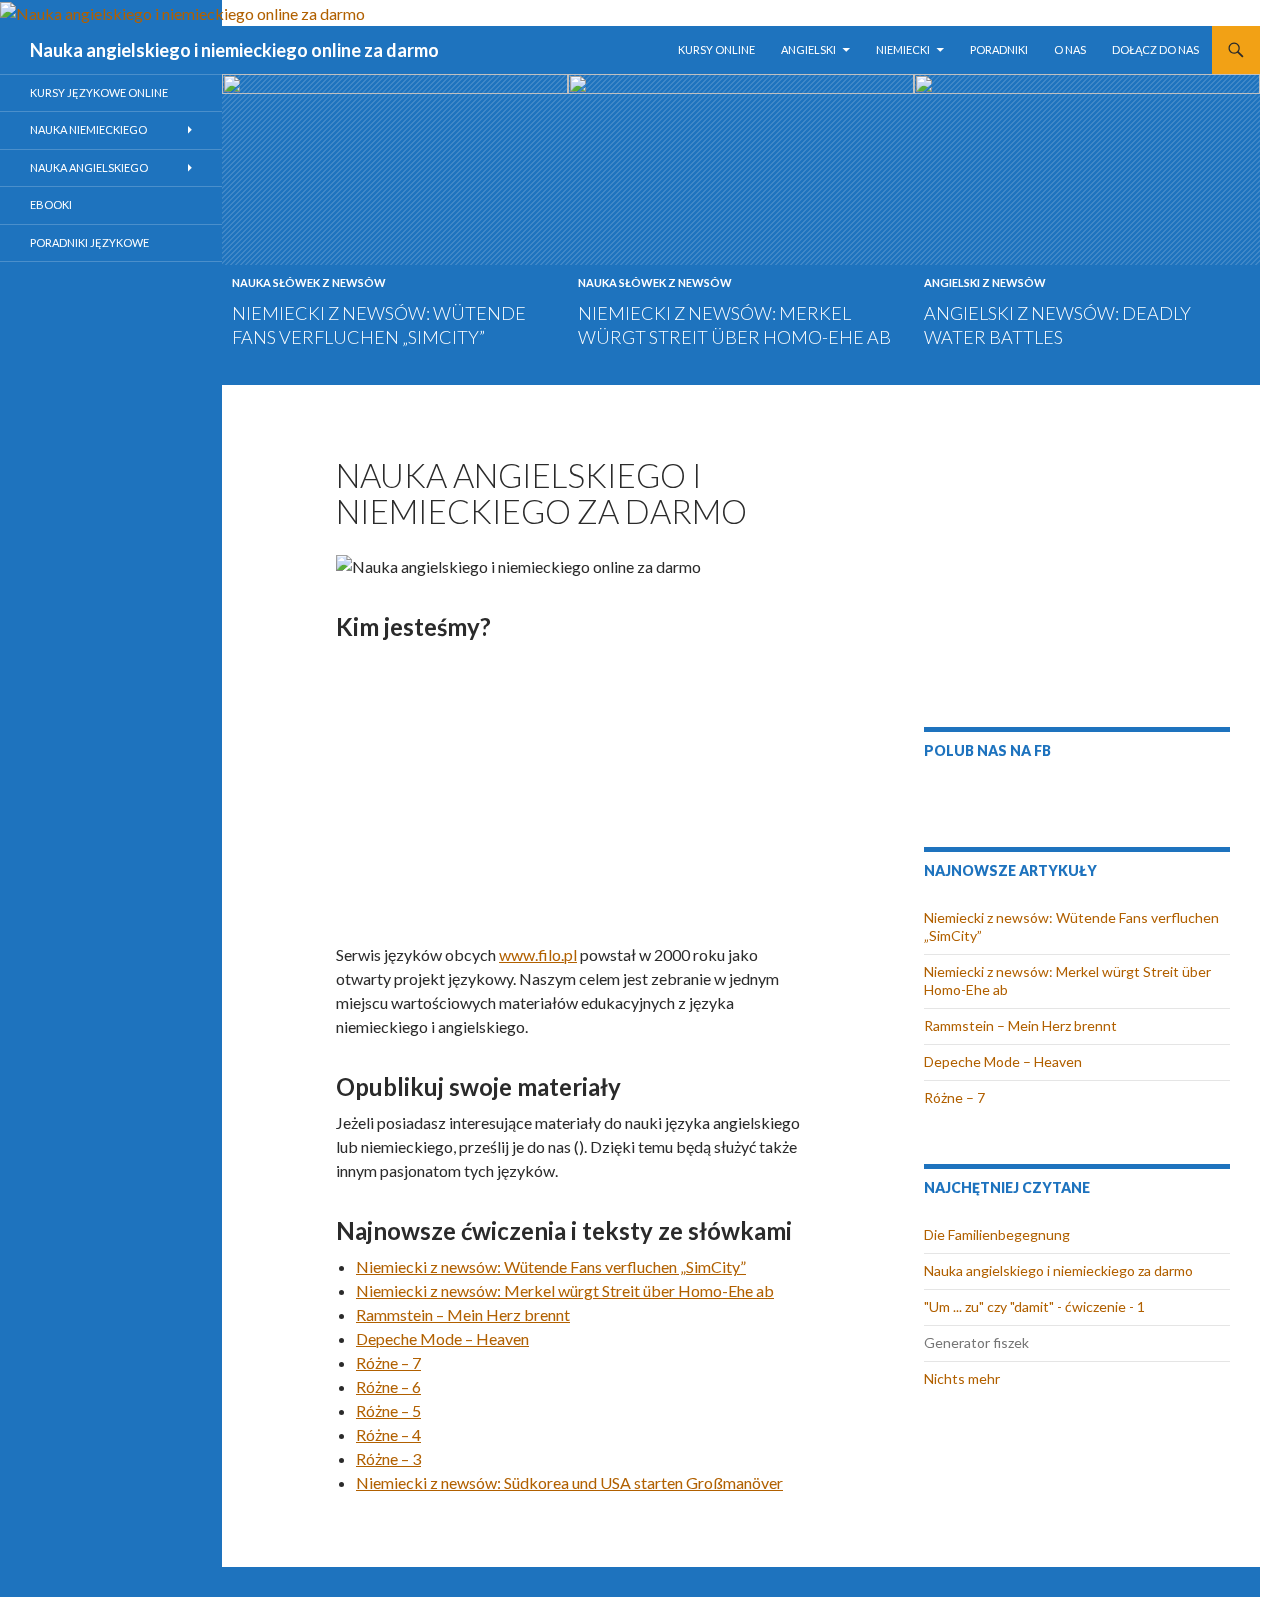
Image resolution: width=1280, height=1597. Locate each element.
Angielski (808, 49)
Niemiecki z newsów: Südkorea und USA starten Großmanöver (569, 1482)
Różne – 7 (388, 1362)
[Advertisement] (573, 791)
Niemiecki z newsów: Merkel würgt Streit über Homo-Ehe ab (565, 1290)
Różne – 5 (388, 1410)
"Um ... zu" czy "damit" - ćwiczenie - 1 (1034, 1306)
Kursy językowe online (99, 92)
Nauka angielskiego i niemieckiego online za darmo (234, 50)
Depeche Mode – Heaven (442, 1338)
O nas (1070, 49)
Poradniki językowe (89, 242)
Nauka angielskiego (89, 167)
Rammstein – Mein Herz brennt (463, 1314)
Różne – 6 (388, 1386)
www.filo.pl (538, 954)
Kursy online (716, 49)
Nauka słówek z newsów (309, 282)
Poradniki (999, 49)
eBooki (51, 204)
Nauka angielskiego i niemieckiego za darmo (1058, 1270)
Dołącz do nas (1155, 49)
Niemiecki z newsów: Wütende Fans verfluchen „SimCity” (551, 1266)
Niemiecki (903, 49)
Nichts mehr (962, 1378)
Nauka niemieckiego (88, 129)
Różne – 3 (388, 1458)
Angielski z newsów (985, 282)
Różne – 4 (388, 1434)
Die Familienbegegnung (997, 1234)
